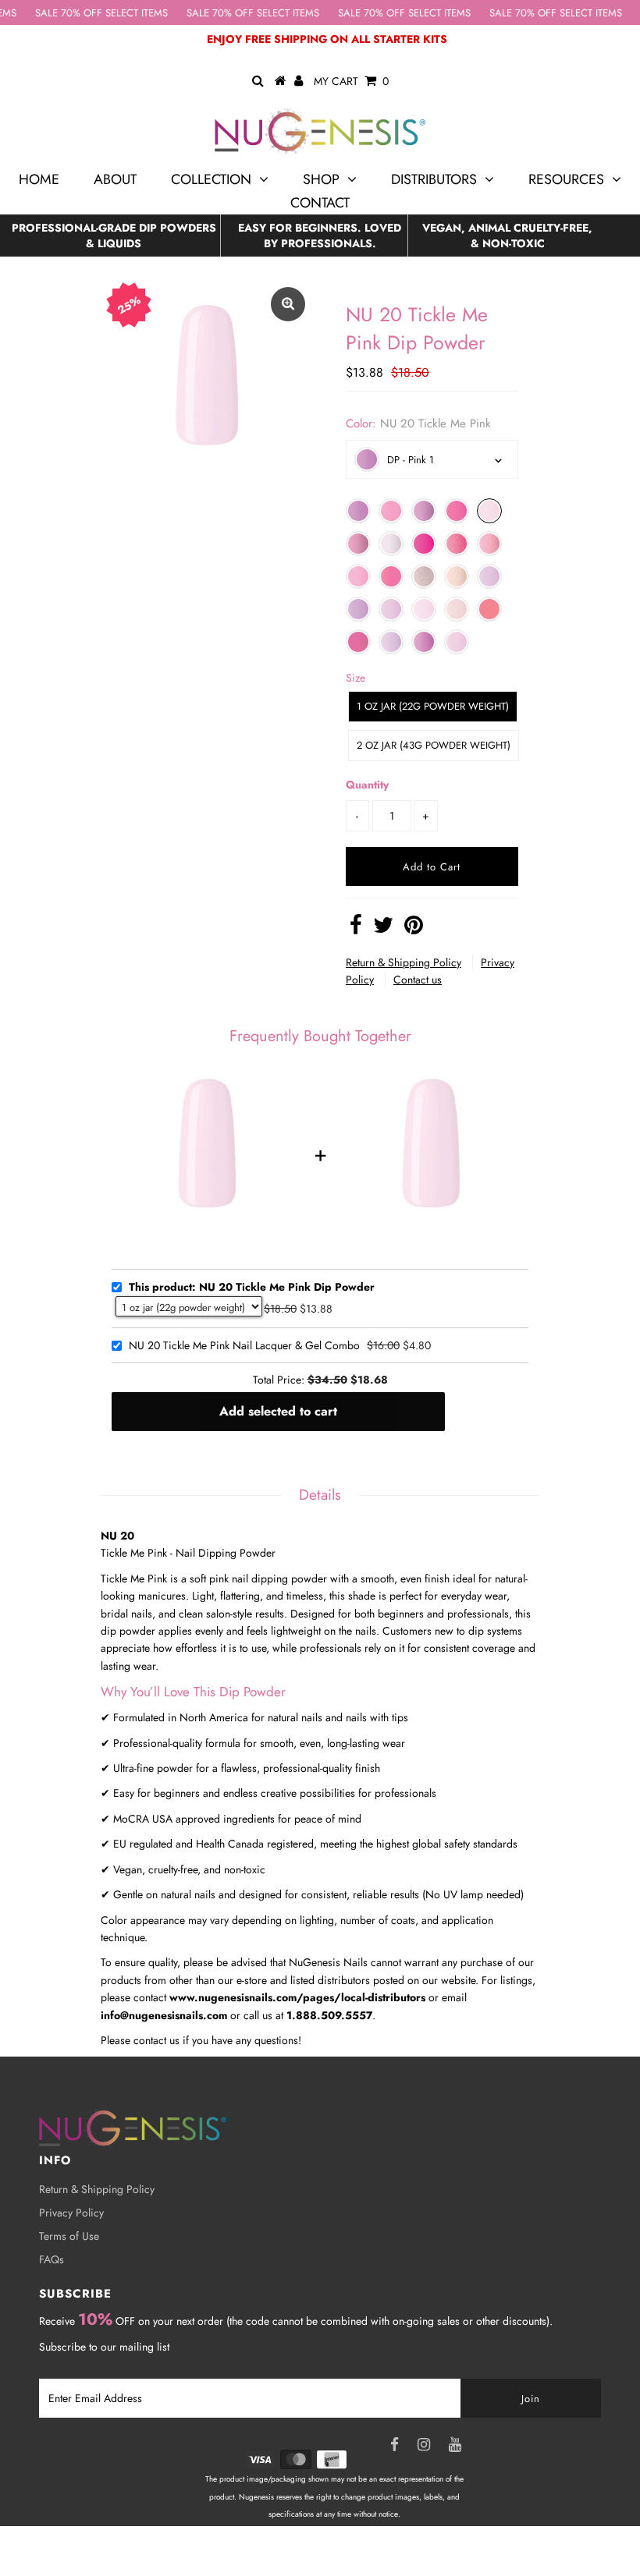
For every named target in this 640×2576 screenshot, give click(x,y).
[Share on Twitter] (383, 929)
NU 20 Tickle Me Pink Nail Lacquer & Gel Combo (244, 1346)
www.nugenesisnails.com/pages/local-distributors (297, 1997)
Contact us (418, 980)
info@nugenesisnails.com (164, 2015)
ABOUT (115, 179)
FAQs (52, 2259)
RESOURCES (566, 179)
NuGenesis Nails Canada (352, 2549)
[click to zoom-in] (288, 304)
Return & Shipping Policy (404, 962)
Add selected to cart (278, 1411)
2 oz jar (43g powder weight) (434, 745)
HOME (39, 179)
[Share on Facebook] (356, 929)
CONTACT (320, 203)
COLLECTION (211, 179)
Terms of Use (69, 2236)
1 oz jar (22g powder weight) (433, 706)
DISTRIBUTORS (434, 179)
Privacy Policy (71, 2213)
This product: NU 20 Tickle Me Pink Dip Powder (252, 1288)
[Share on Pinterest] (414, 929)
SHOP (321, 179)
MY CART (351, 81)
